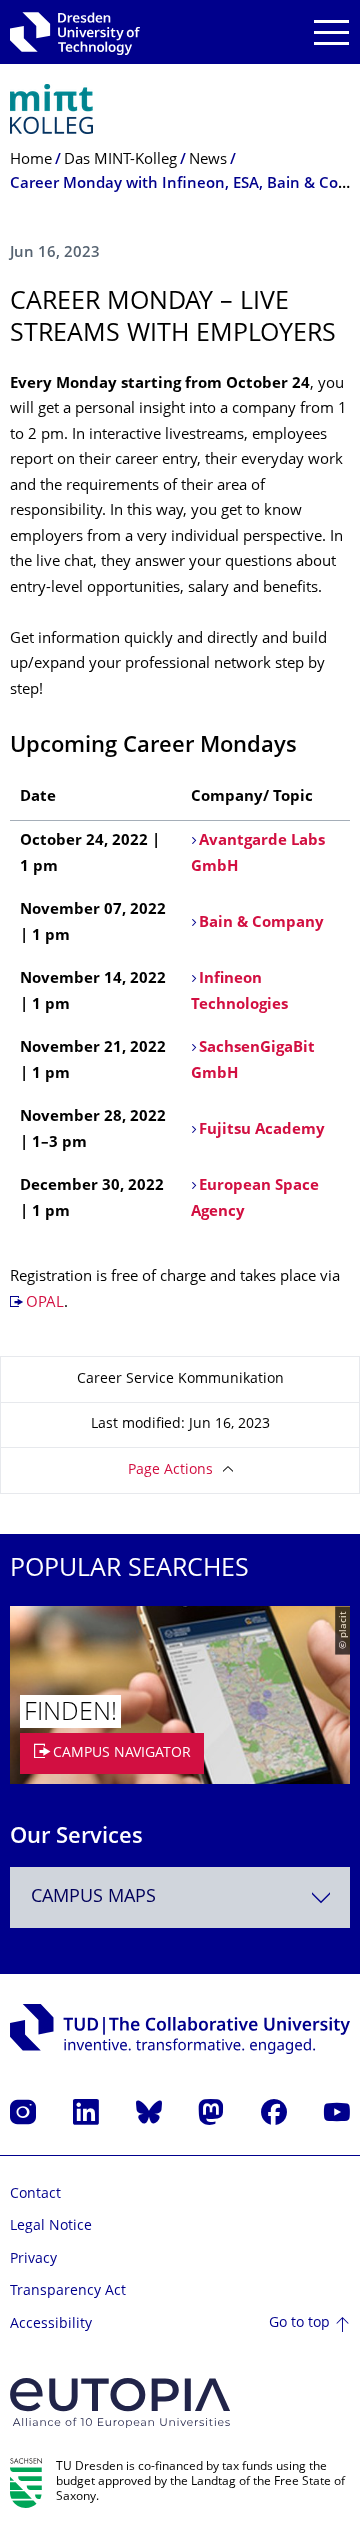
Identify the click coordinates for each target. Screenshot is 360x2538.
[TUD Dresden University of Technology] (75, 32)
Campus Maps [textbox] (93, 1897)
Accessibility (51, 2324)
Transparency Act (68, 2291)
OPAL (45, 1303)
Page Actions (170, 1470)
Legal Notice (51, 2226)
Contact (35, 2194)
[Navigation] (331, 32)
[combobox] (180, 1897)
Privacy (33, 2259)
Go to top (299, 2323)
